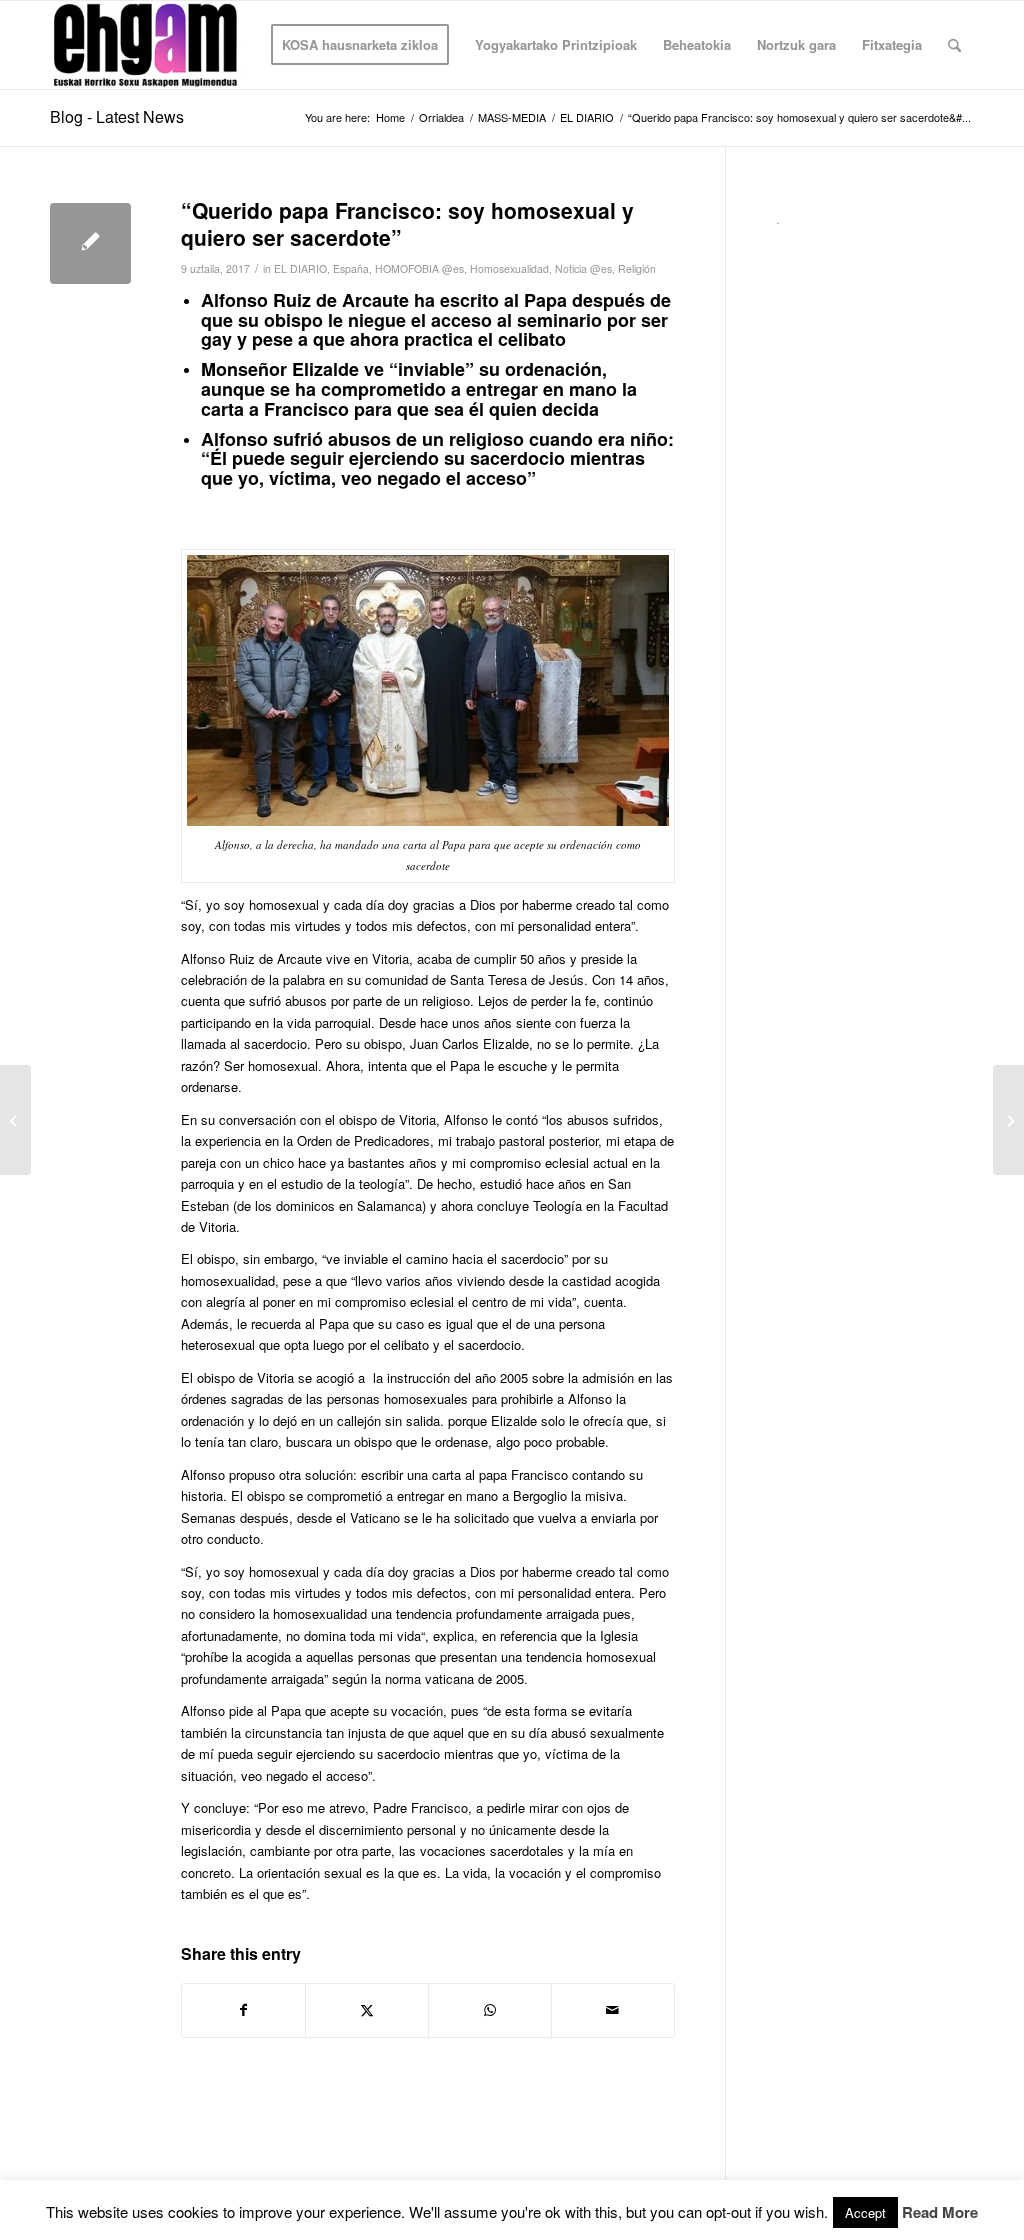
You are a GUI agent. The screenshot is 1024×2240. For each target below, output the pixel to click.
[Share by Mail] (613, 2010)
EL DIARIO (300, 268)
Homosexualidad (509, 268)
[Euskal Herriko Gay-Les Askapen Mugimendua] (145, 45)
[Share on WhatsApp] (490, 2010)
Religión (637, 268)
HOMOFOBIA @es (419, 268)
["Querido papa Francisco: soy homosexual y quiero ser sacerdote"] (90, 243)
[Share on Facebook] (243, 2010)
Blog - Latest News (117, 116)
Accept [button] (865, 2212)
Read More (940, 2212)
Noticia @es (583, 268)
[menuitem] (360, 45)
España (351, 268)
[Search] (954, 45)
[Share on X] (367, 2010)
